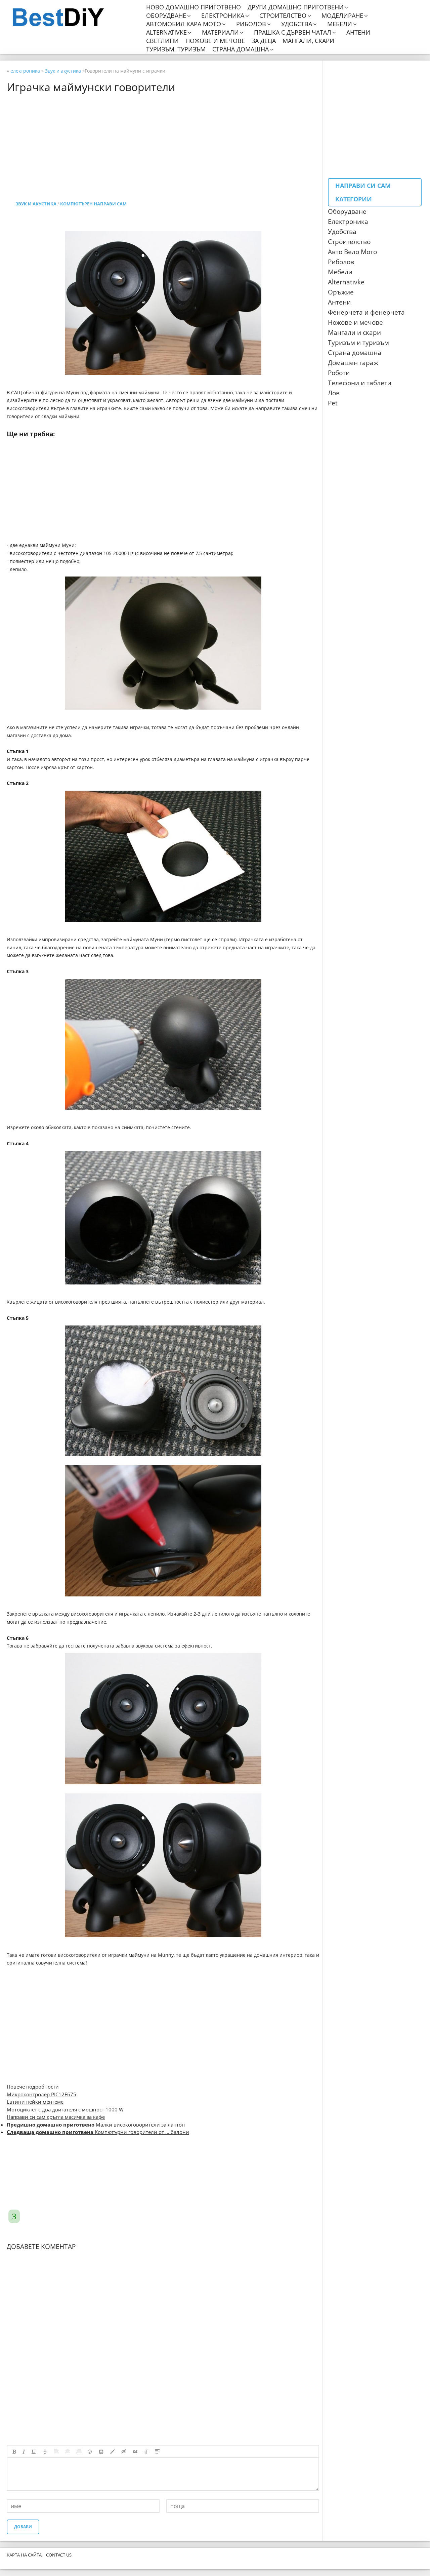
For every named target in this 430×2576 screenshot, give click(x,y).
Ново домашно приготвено (193, 7)
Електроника (223, 16)
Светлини (162, 41)
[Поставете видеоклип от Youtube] (101, 2452)
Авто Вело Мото (352, 252)
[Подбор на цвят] (113, 2452)
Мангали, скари (308, 41)
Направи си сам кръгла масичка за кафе (56, 2117)
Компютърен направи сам (93, 204)
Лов (334, 393)
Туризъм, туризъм (176, 49)
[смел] (14, 2452)
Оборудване (166, 16)
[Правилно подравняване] (79, 2452)
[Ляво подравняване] (56, 2452)
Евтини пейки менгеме (35, 2102)
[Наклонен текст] (24, 2452)
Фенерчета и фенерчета (366, 312)
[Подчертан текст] (34, 2452)
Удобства (297, 24)
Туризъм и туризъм (358, 343)
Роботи (339, 373)
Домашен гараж (353, 363)
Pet (333, 403)
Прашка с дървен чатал (293, 32)
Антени (358, 32)
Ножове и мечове (215, 41)
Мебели (340, 24)
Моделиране (342, 16)
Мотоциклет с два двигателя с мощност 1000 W (65, 2109)
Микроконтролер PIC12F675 (41, 2094)
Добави (23, 2527)
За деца (264, 41)
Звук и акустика (36, 204)
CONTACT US (59, 2555)
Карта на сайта (24, 2555)
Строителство (283, 16)
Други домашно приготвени (296, 7)
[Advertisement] (208, 140)
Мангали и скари (354, 332)
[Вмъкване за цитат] (135, 2452)
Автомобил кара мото (184, 24)
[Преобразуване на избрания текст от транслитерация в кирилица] (146, 2452)
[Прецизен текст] (45, 2452)
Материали (220, 32)
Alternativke (166, 32)
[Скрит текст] (124, 2452)
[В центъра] (68, 2452)
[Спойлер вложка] (157, 2452)
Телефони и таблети (360, 383)
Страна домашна (241, 49)
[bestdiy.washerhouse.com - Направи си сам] (75, 17)
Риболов (251, 24)
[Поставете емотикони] (90, 2452)
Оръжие (341, 292)
